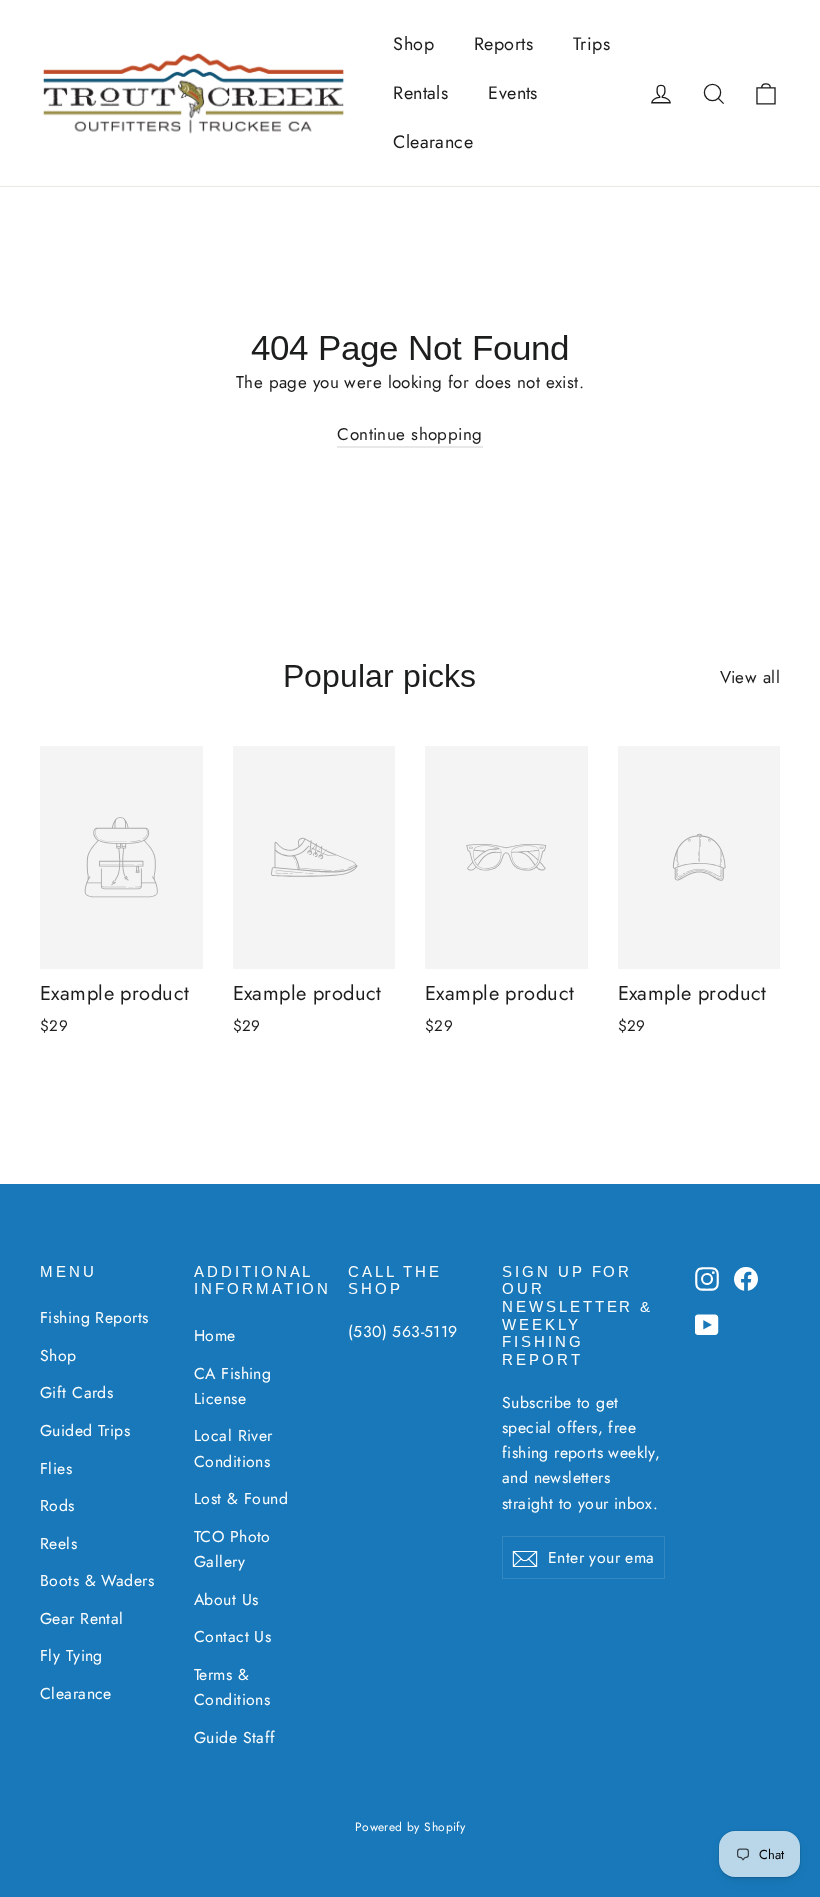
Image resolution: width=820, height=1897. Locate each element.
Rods (57, 1505)
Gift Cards (76, 1392)
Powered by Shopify (410, 1827)
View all (750, 677)
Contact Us (232, 1636)
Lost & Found (241, 1498)
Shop (413, 44)
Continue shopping (409, 434)
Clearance (433, 142)
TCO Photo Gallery (232, 1549)
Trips (591, 44)
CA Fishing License (232, 1386)
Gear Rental (82, 1618)
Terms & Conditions (232, 1687)
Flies (56, 1468)
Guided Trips (85, 1430)
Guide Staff (235, 1737)
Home (215, 1335)
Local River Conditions (233, 1448)
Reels (58, 1543)
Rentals (420, 93)
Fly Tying (71, 1655)
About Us (226, 1599)
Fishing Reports (94, 1317)
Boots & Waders (97, 1580)
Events (513, 93)
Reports (503, 44)
